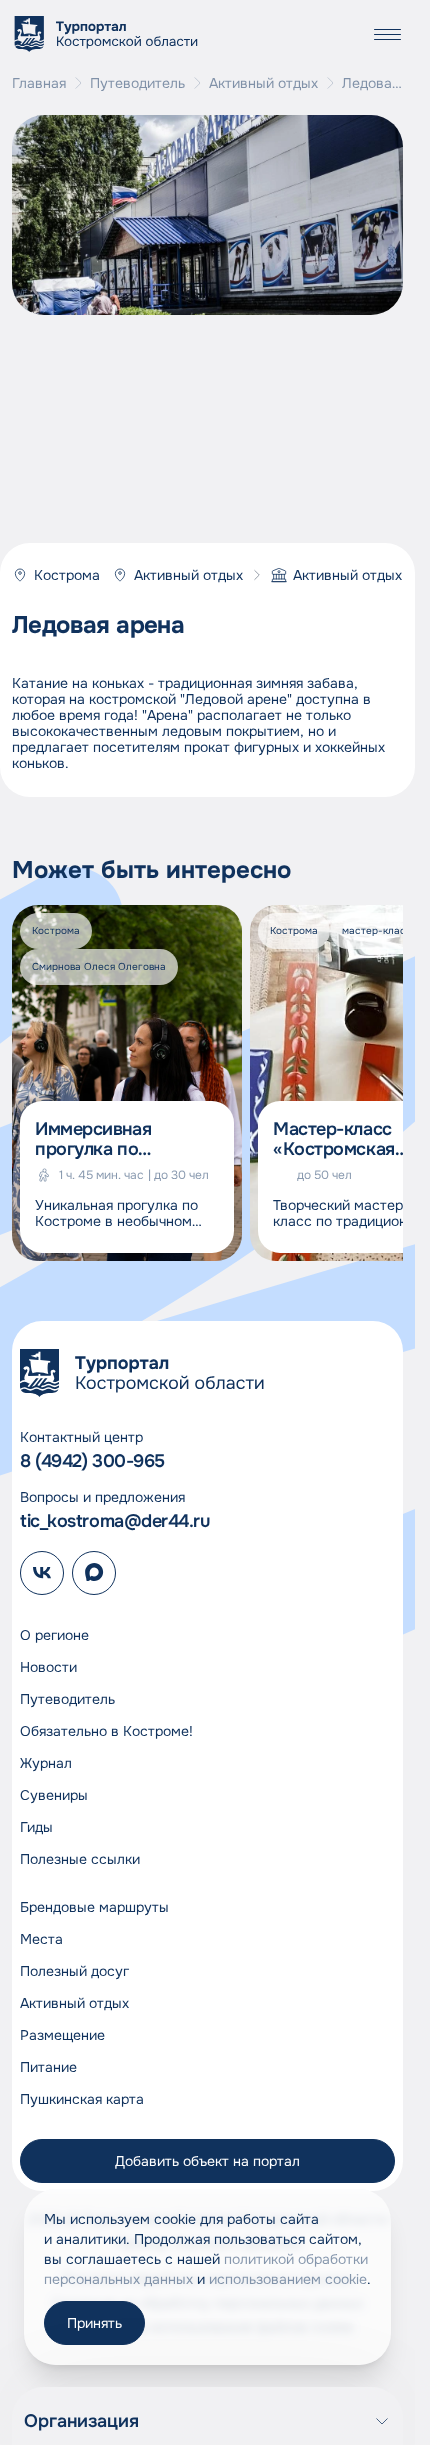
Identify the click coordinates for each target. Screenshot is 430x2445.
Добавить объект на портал (207, 2161)
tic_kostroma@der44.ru (115, 1521)
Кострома (67, 575)
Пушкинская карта (82, 2099)
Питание (48, 2067)
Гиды (36, 1827)
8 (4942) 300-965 (92, 1461)
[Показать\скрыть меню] (387, 34)
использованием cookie (288, 2279)
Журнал (46, 1763)
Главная (39, 83)
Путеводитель (137, 83)
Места (41, 1939)
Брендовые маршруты (94, 1907)
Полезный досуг (74, 1971)
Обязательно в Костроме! (106, 1731)
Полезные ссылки (80, 1859)
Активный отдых (263, 83)
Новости (48, 1667)
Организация (81, 2421)
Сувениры (54, 1795)
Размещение (62, 2035)
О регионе (54, 1635)
